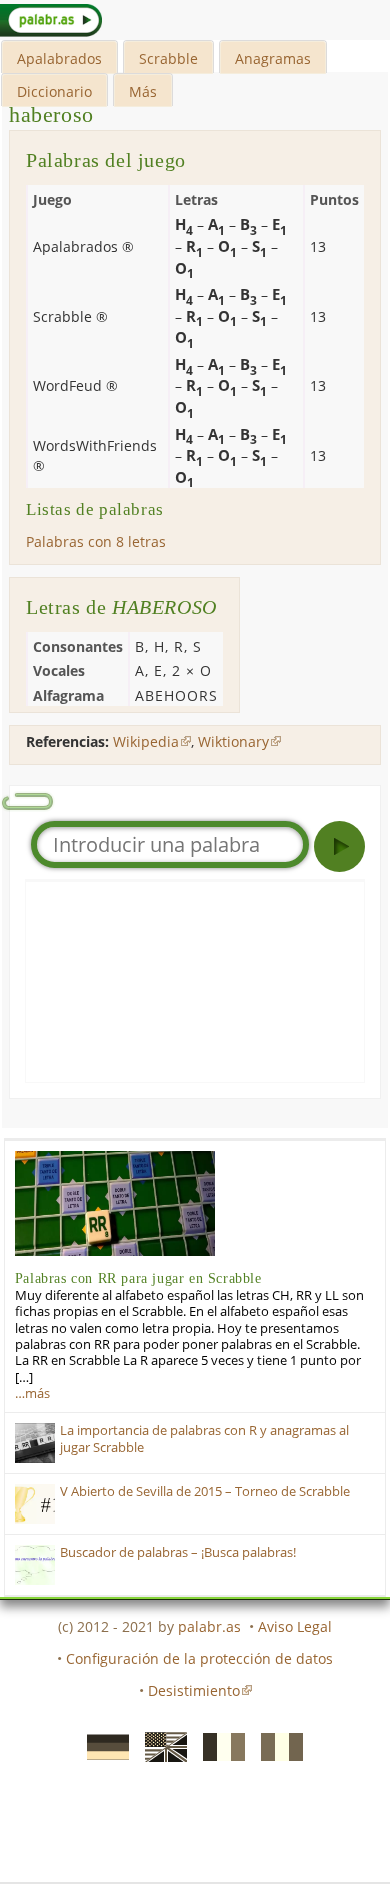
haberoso (51, 114)
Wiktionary (233, 741)
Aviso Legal (295, 1626)
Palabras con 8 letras (96, 541)
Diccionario (54, 91)
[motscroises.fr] (218, 1745)
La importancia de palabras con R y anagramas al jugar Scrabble (204, 1438)
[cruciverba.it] (276, 1745)
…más (32, 1393)
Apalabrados (59, 58)
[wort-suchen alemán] (102, 1745)
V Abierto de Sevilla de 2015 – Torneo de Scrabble (205, 1491)
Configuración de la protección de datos (199, 1658)
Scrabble (168, 58)
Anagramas (273, 58)
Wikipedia (146, 741)
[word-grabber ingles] (160, 1745)
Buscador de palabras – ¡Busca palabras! (178, 1552)
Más (143, 91)
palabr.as (209, 1626)
